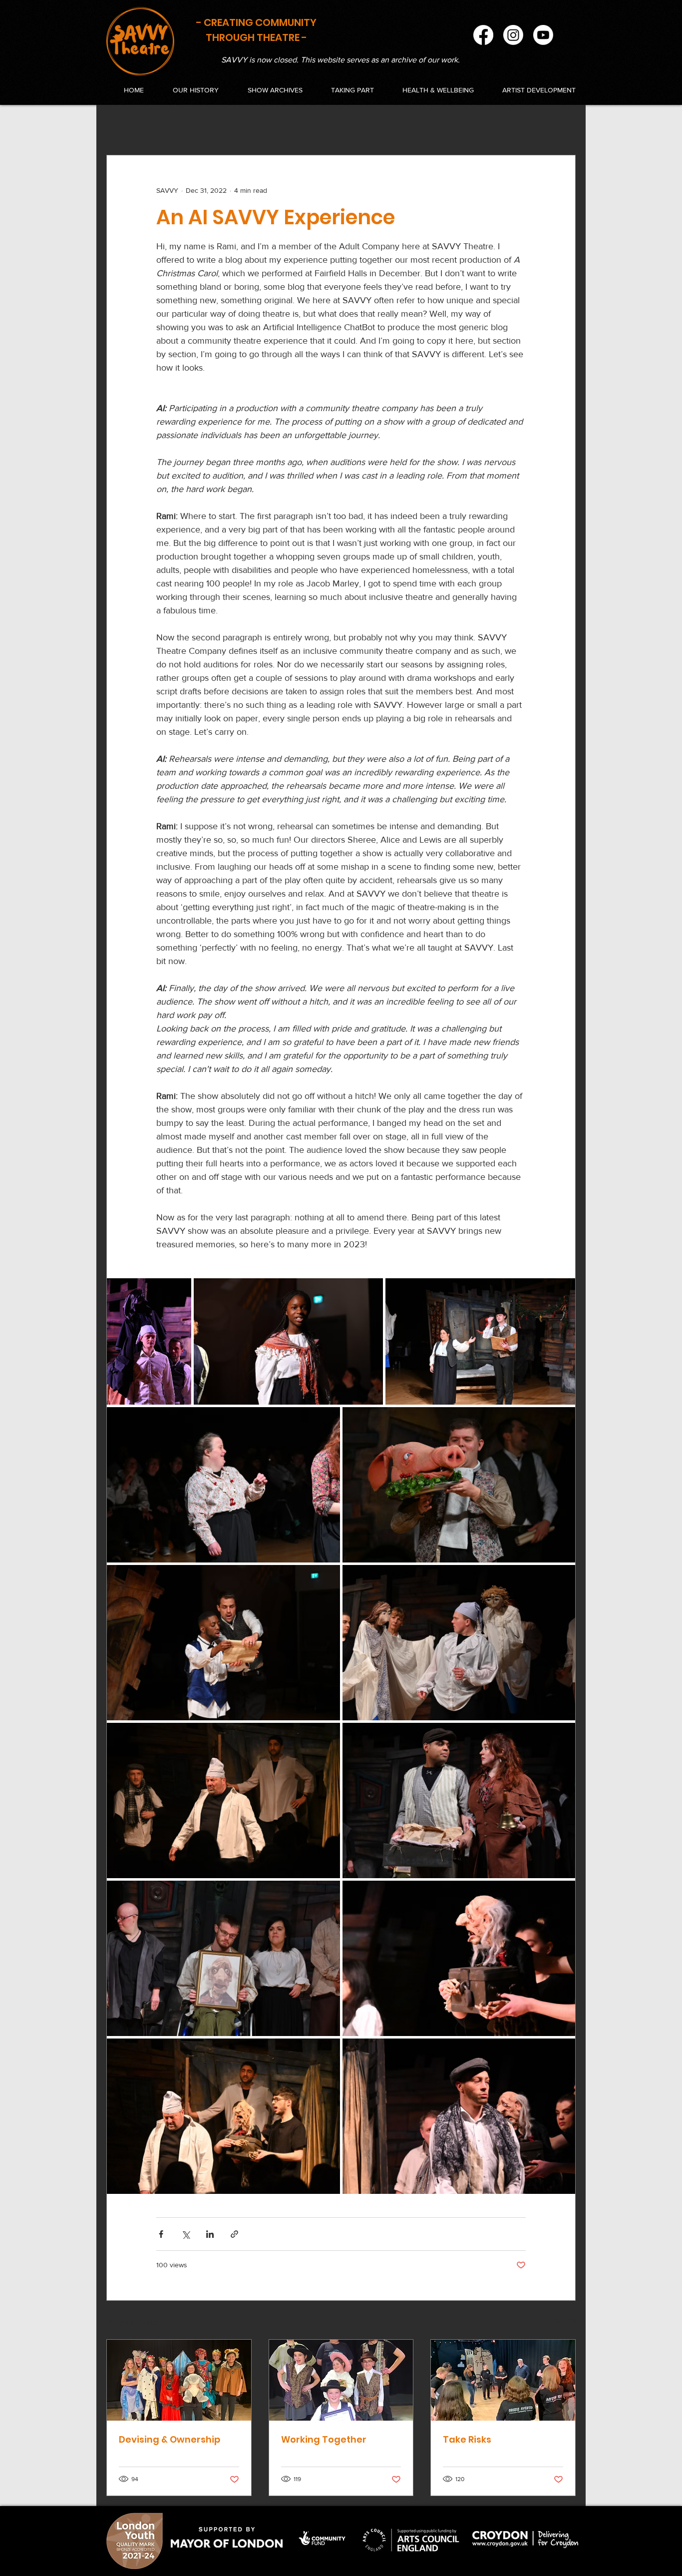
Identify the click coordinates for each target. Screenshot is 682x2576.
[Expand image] (149, 1341)
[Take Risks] (503, 2380)
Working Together (324, 2439)
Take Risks (467, 2439)
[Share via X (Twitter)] (185, 2234)
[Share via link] (234, 2234)
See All (565, 2321)
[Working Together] (341, 2380)
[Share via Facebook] (161, 2234)
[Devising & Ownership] (179, 2380)
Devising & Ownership (170, 2439)
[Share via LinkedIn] (210, 2234)
